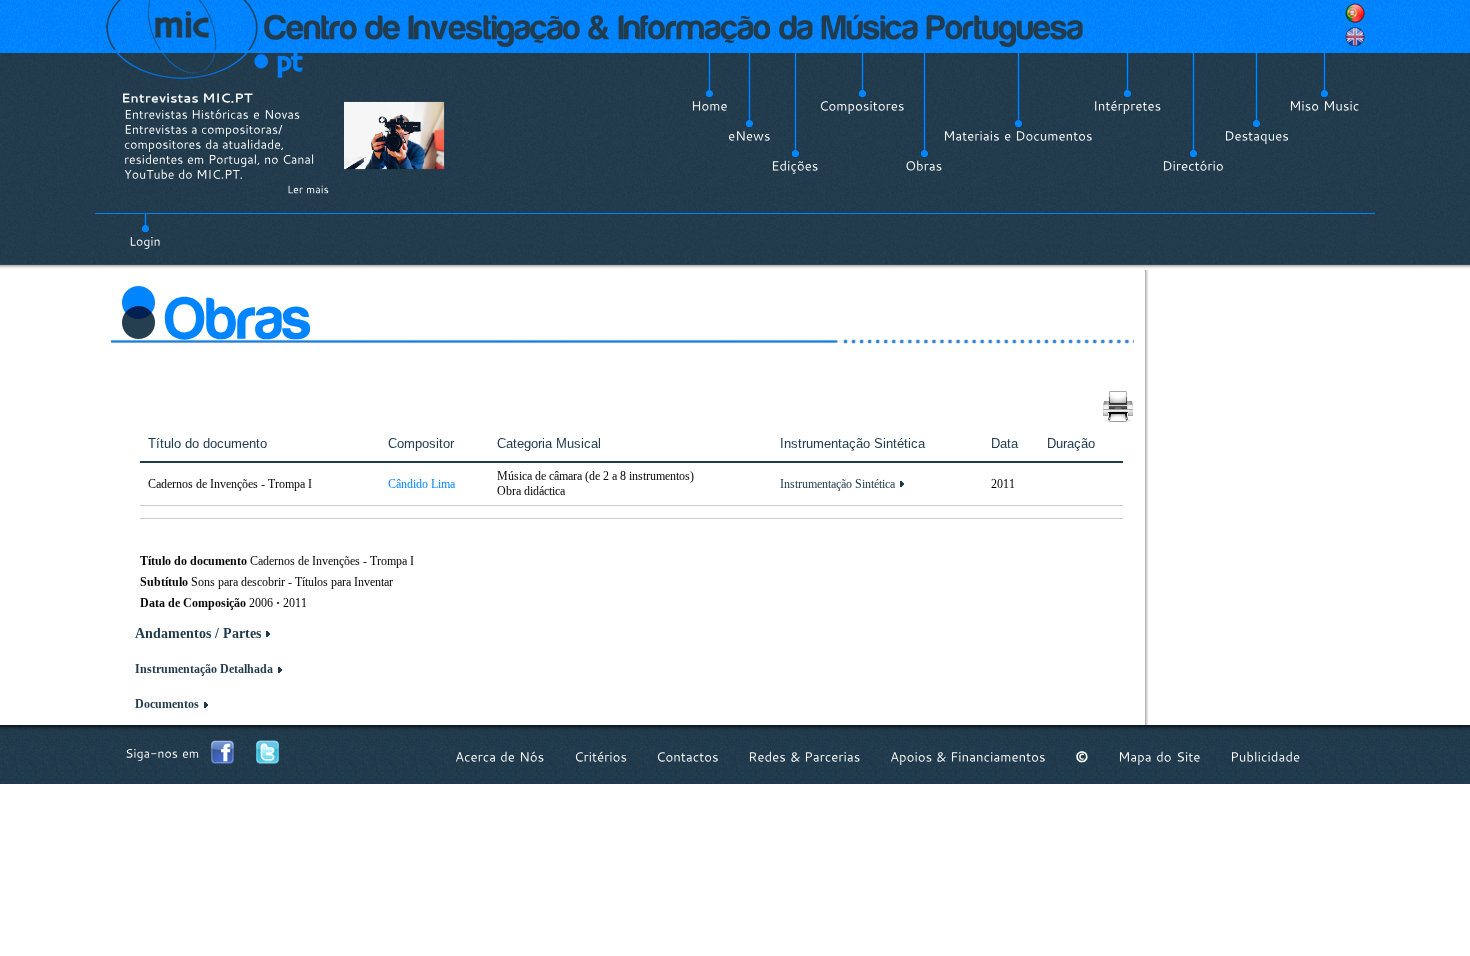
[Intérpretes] (1127, 106)
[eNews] (749, 136)
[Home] (709, 106)
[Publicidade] (1265, 756)
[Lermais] (308, 189)
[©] (1082, 756)
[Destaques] (1256, 136)
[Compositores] (862, 106)
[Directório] (1193, 166)
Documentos (167, 704)
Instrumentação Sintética (837, 484)
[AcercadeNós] (500, 756)
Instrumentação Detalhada (204, 669)
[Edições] (795, 166)
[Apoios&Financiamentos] (968, 756)
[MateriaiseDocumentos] (1018, 136)
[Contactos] (687, 756)
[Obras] (924, 166)
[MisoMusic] (1324, 106)
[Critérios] (600, 756)
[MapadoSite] (1159, 756)
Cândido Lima (421, 484)
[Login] (145, 230)
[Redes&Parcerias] (804, 756)
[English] (1355, 37)
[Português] (1355, 13)
